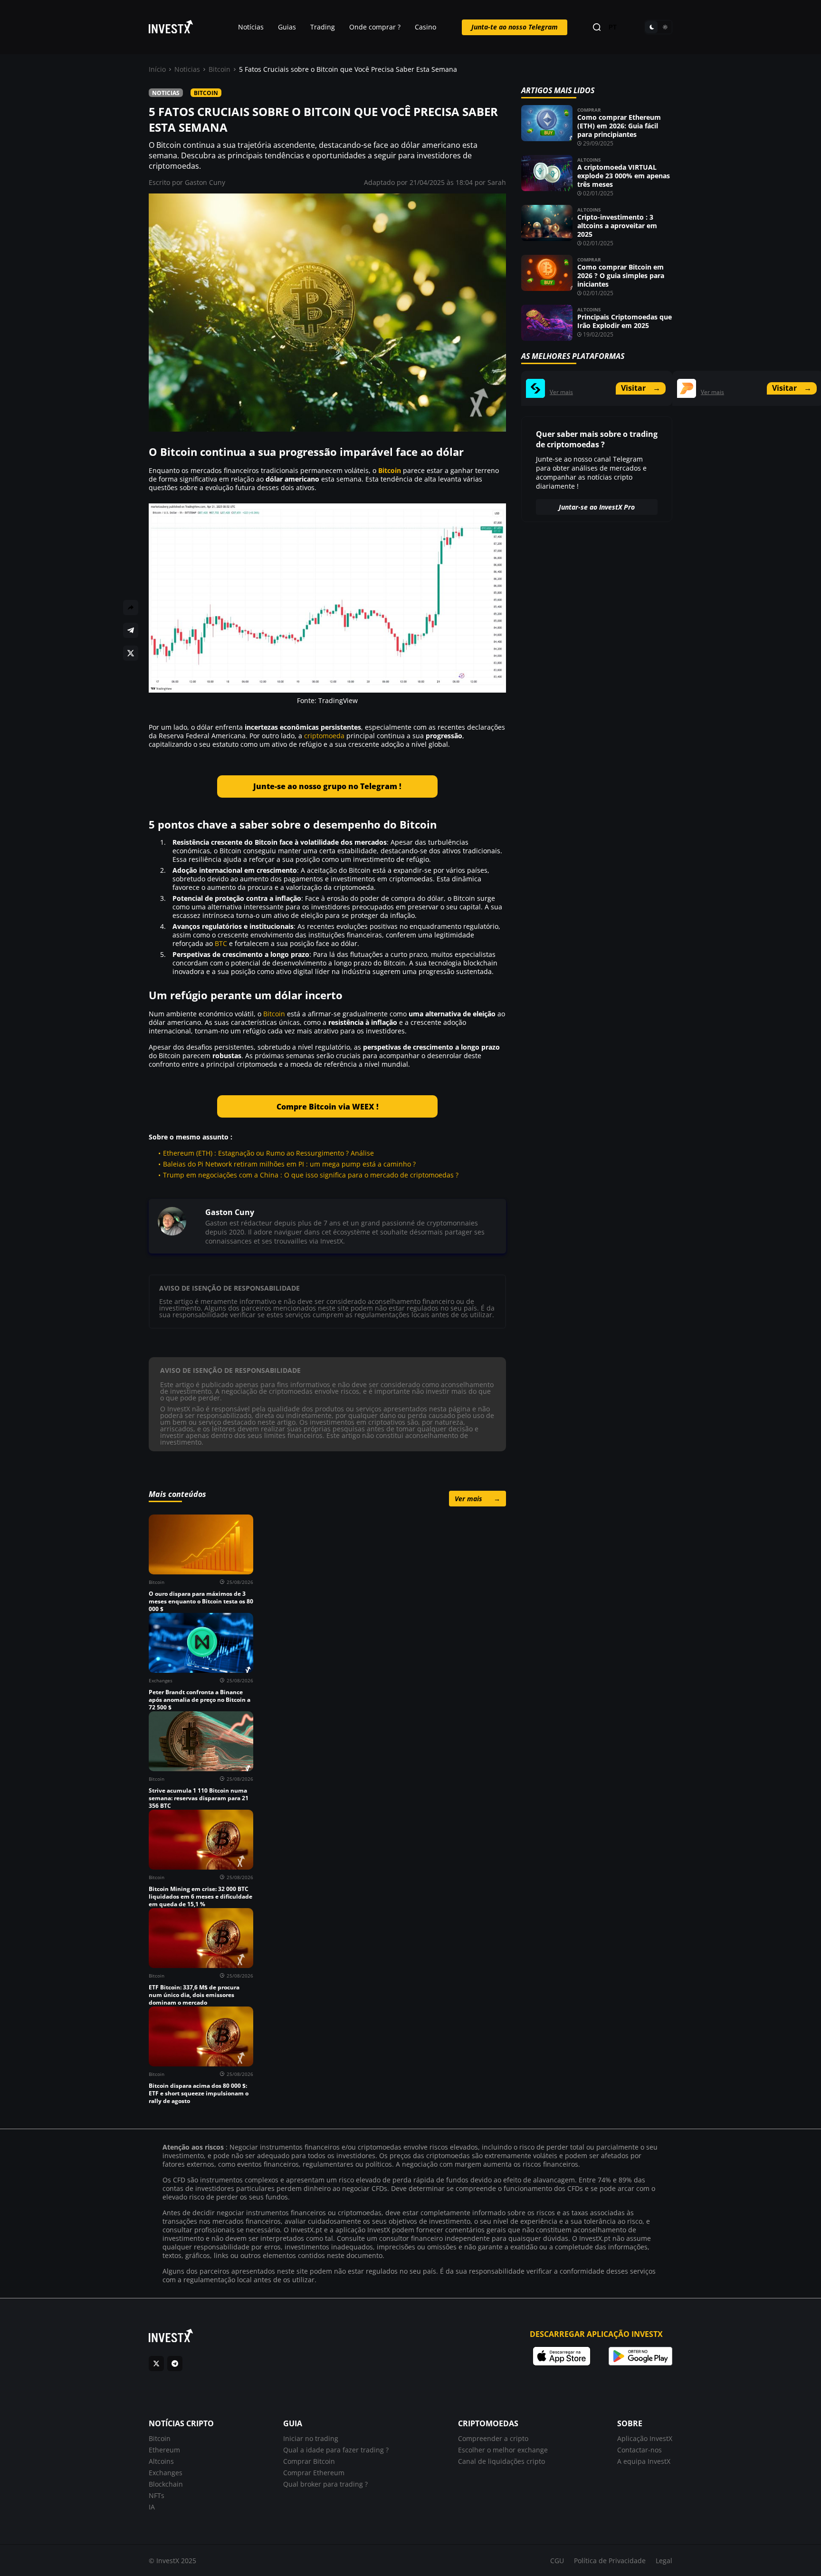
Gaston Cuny (205, 182)
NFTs (157, 2495)
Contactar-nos (640, 2450)
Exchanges (166, 2473)
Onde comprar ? (375, 27)
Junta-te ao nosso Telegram (515, 27)
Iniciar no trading (311, 2438)
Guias (287, 27)
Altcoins (589, 160)
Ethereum (164, 2450)
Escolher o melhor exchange (503, 2450)
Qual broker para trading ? (325, 2484)
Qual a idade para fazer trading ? (336, 2450)
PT (613, 27)
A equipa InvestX (644, 2461)
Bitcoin (220, 69)
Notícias (251, 27)
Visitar (641, 388)
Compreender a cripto (493, 2438)
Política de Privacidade (610, 2561)
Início (157, 69)
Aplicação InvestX (645, 2438)
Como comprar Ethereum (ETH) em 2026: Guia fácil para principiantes (619, 126)
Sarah (497, 182)
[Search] (597, 27)
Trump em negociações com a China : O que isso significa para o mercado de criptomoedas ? (311, 1175)
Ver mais (477, 1499)
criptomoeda (324, 736)
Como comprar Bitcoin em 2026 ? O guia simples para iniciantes (621, 275)
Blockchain (166, 2484)
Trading (323, 27)
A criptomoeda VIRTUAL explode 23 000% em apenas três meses (624, 176)
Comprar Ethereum (314, 2473)
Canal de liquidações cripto (501, 2461)
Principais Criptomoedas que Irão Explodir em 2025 (625, 321)
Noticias (187, 69)
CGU (557, 2561)
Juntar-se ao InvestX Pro (597, 507)
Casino (425, 27)
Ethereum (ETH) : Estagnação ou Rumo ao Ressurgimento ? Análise (268, 1153)
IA (152, 2507)
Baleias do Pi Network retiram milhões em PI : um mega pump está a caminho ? (289, 1164)
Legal (664, 2561)
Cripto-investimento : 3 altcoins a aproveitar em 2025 (617, 226)
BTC (221, 943)
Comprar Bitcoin (309, 2461)
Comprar (589, 110)
